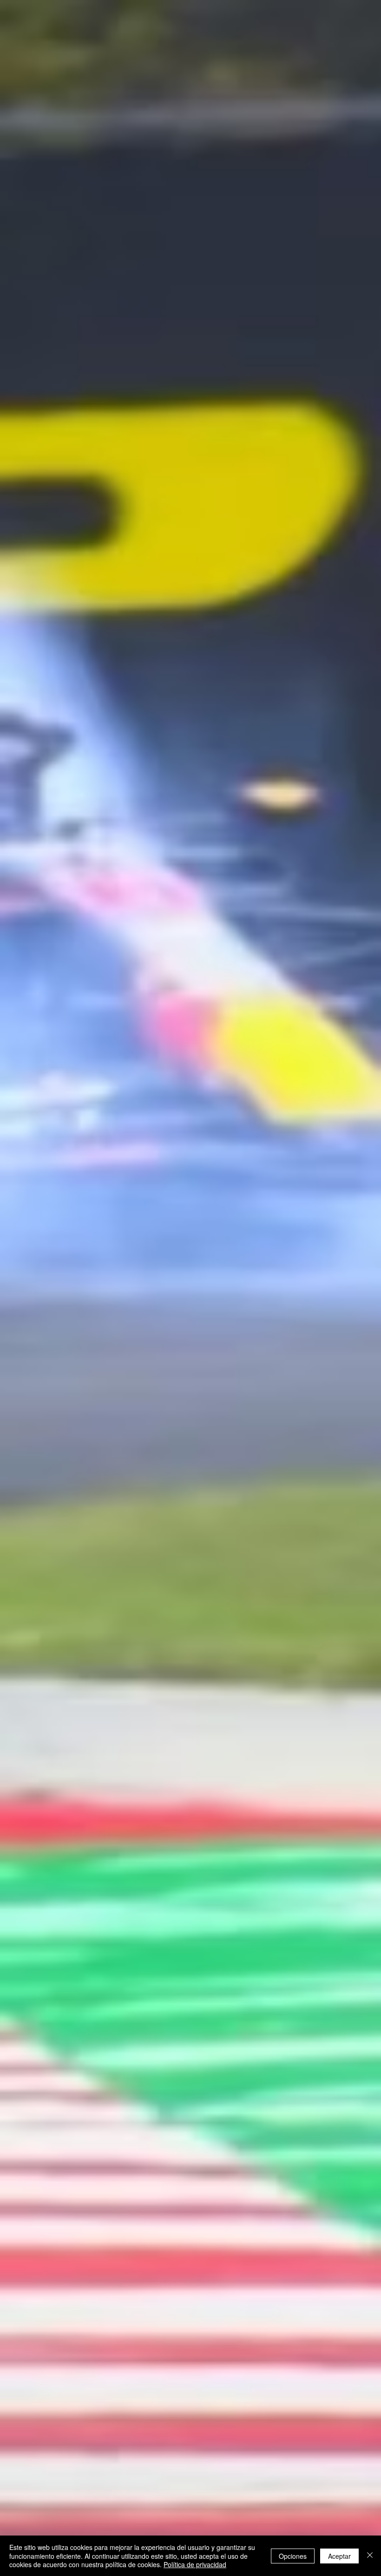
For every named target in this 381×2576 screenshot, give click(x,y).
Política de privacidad (195, 2564)
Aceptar (339, 2556)
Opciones (293, 2556)
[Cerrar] (370, 2556)
